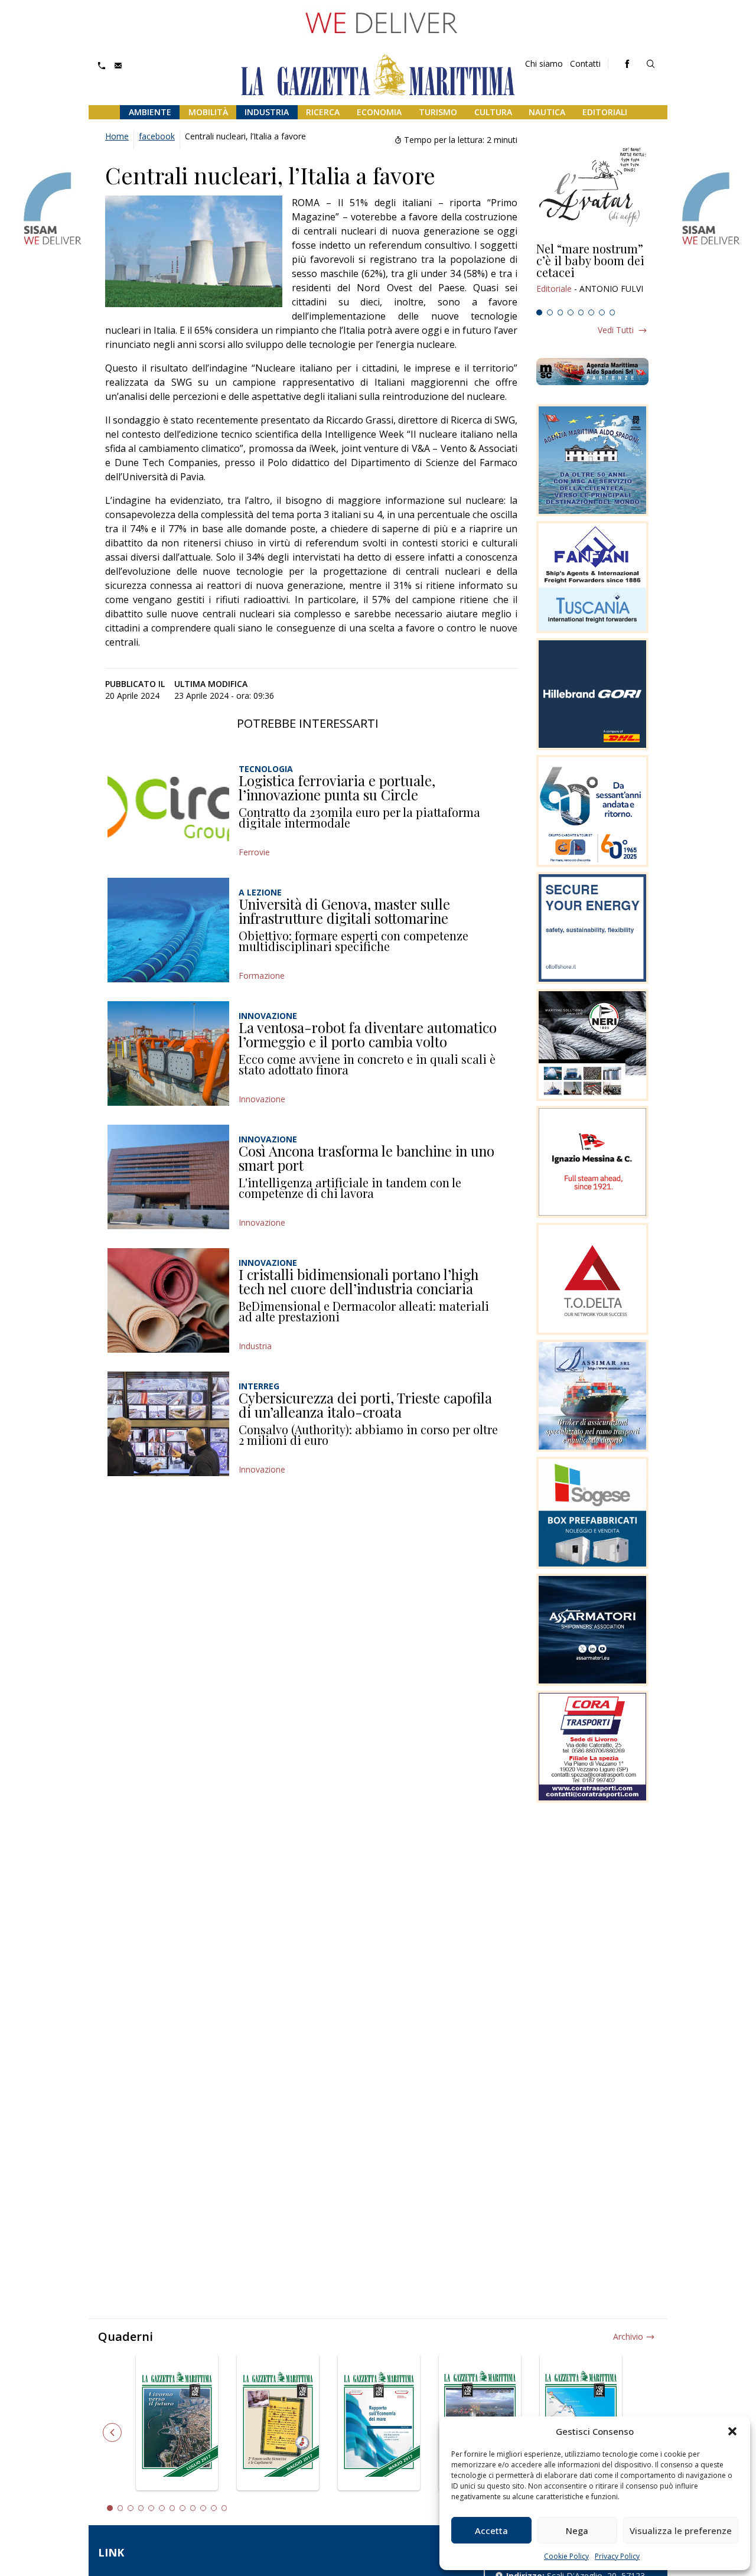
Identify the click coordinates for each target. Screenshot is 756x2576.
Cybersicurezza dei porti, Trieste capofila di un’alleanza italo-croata (365, 1405)
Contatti (585, 63)
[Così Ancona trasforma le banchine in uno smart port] (168, 1177)
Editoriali (605, 112)
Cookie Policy (566, 2556)
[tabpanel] (592, 273)
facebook (157, 136)
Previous (112, 2432)
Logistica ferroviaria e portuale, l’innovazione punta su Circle (337, 787)
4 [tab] (571, 312)
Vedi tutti (616, 330)
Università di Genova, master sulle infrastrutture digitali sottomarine (344, 911)
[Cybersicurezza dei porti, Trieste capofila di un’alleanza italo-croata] (168, 1424)
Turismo (438, 112)
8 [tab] (612, 312)
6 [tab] (591, 312)
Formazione (262, 976)
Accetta (491, 2531)
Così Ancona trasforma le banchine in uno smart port (366, 1158)
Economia (379, 112)
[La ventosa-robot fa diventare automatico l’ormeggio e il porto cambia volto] (168, 1053)
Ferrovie (254, 852)
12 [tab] (224, 2508)
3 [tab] (561, 312)
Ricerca (323, 112)
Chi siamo (544, 63)
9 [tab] (193, 2508)
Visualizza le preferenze (681, 2531)
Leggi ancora (592, 273)
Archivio (628, 2336)
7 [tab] (602, 312)
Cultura (493, 112)
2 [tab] (550, 312)
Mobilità (208, 112)
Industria (267, 112)
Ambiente (150, 112)
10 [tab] (203, 2508)
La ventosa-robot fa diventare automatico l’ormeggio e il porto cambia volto (368, 1034)
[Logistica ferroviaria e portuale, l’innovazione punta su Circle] (168, 807)
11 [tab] (214, 2508)
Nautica (547, 112)
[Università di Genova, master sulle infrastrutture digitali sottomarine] (168, 930)
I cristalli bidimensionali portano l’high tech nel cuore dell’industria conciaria (359, 1281)
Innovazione (262, 1099)
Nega (577, 2531)
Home (117, 136)
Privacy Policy (617, 2556)
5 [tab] (581, 312)
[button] (732, 2431)
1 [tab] (539, 312)
